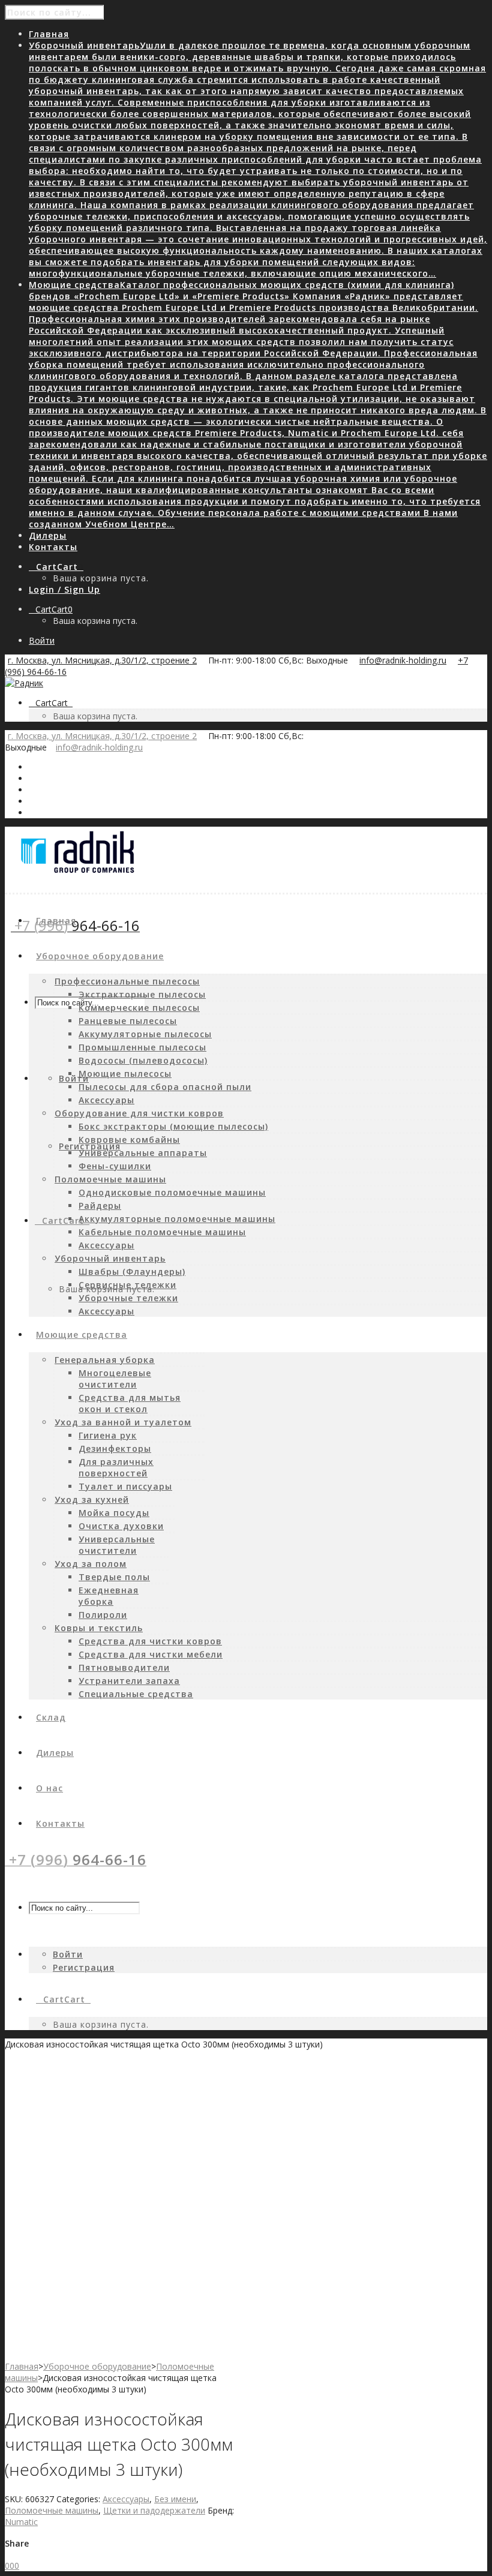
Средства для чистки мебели (151, 1654)
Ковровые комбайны (129, 1140)
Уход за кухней (92, 1499)
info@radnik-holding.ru (403, 660)
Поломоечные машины (110, 1179)
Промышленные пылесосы (142, 1047)
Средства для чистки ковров (150, 1641)
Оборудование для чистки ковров (139, 1113)
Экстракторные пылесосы (142, 994)
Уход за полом (91, 1564)
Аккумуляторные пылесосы (145, 1034)
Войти (42, 640)
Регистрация (90, 1146)
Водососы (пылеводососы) (143, 1060)
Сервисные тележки (127, 1285)
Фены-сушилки (115, 1166)
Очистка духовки (121, 1526)
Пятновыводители (124, 1667)
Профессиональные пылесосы (127, 981)
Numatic (21, 2522)
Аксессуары (106, 1100)
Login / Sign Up (64, 589)
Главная (22, 2366)
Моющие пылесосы (125, 1074)
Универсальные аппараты (143, 1153)
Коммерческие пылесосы (139, 1008)
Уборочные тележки (128, 1298)
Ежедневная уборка (109, 1596)
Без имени (175, 2499)
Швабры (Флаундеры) (132, 1272)
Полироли (103, 1615)
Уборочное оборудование (97, 2366)
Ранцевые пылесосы (128, 1021)
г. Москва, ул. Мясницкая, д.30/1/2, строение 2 (102, 660)
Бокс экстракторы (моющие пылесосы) (173, 1126)
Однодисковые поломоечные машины (172, 1192)
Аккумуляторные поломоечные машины (177, 1219)
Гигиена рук (108, 1435)
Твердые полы (114, 1577)
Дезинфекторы (115, 1448)
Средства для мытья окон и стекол (130, 1403)
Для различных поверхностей (116, 1467)
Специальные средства (136, 1694)
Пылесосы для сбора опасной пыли (165, 1087)
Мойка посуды (114, 1513)
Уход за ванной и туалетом (123, 1422)
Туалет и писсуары (125, 1486)
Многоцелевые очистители (115, 1379)
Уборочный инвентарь (110, 1258)
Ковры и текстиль (99, 1628)
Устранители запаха (129, 1681)
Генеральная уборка (105, 1360)
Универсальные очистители (117, 1545)
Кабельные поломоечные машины (162, 1232)
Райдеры (100, 1206)
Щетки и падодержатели (154, 2510)
